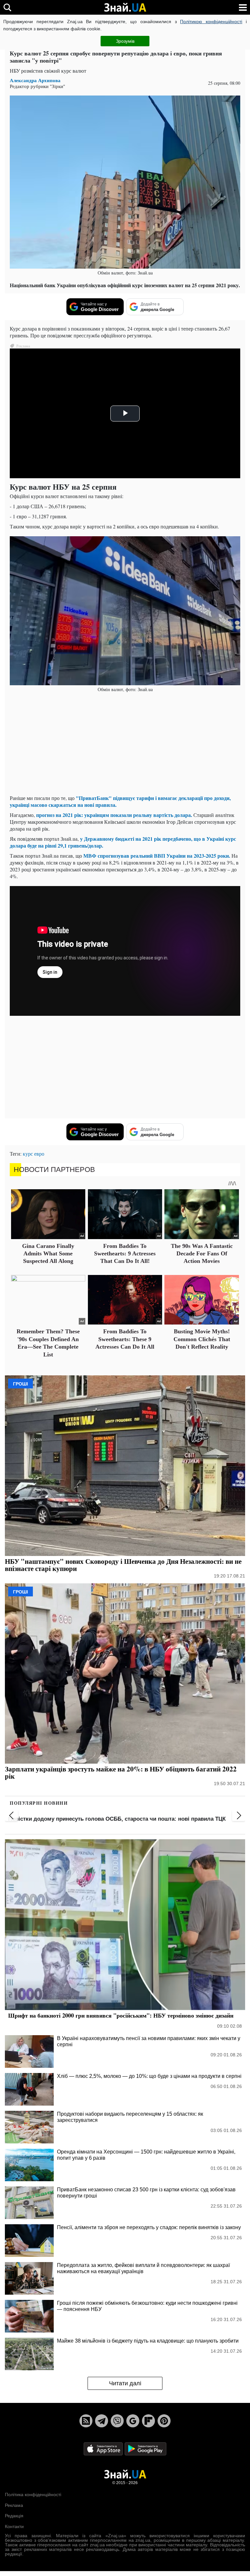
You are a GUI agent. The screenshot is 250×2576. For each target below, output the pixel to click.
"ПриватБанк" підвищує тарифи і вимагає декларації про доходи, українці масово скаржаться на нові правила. (120, 801)
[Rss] (86, 2421)
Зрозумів (125, 41)
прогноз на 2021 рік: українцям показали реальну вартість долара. (114, 815)
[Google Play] (146, 2449)
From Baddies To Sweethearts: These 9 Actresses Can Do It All (125, 1339)
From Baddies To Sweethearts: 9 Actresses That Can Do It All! (125, 1254)
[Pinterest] (164, 2421)
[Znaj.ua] (125, 7)
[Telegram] (102, 2421)
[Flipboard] (148, 2421)
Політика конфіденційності (33, 2495)
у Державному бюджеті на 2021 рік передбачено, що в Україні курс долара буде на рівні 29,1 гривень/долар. (123, 842)
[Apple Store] (104, 2449)
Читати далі (125, 2383)
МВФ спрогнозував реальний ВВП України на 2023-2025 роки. (157, 856)
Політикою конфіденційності (211, 22)
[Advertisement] (125, 744)
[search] (7, 7)
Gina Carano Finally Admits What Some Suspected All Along (48, 1254)
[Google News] (133, 2421)
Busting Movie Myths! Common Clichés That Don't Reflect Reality (202, 1339)
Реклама (14, 2505)
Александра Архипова (35, 80)
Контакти (14, 2526)
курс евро (34, 1154)
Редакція (14, 2516)
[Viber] (117, 2421)
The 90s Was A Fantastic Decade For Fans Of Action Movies (202, 1254)
